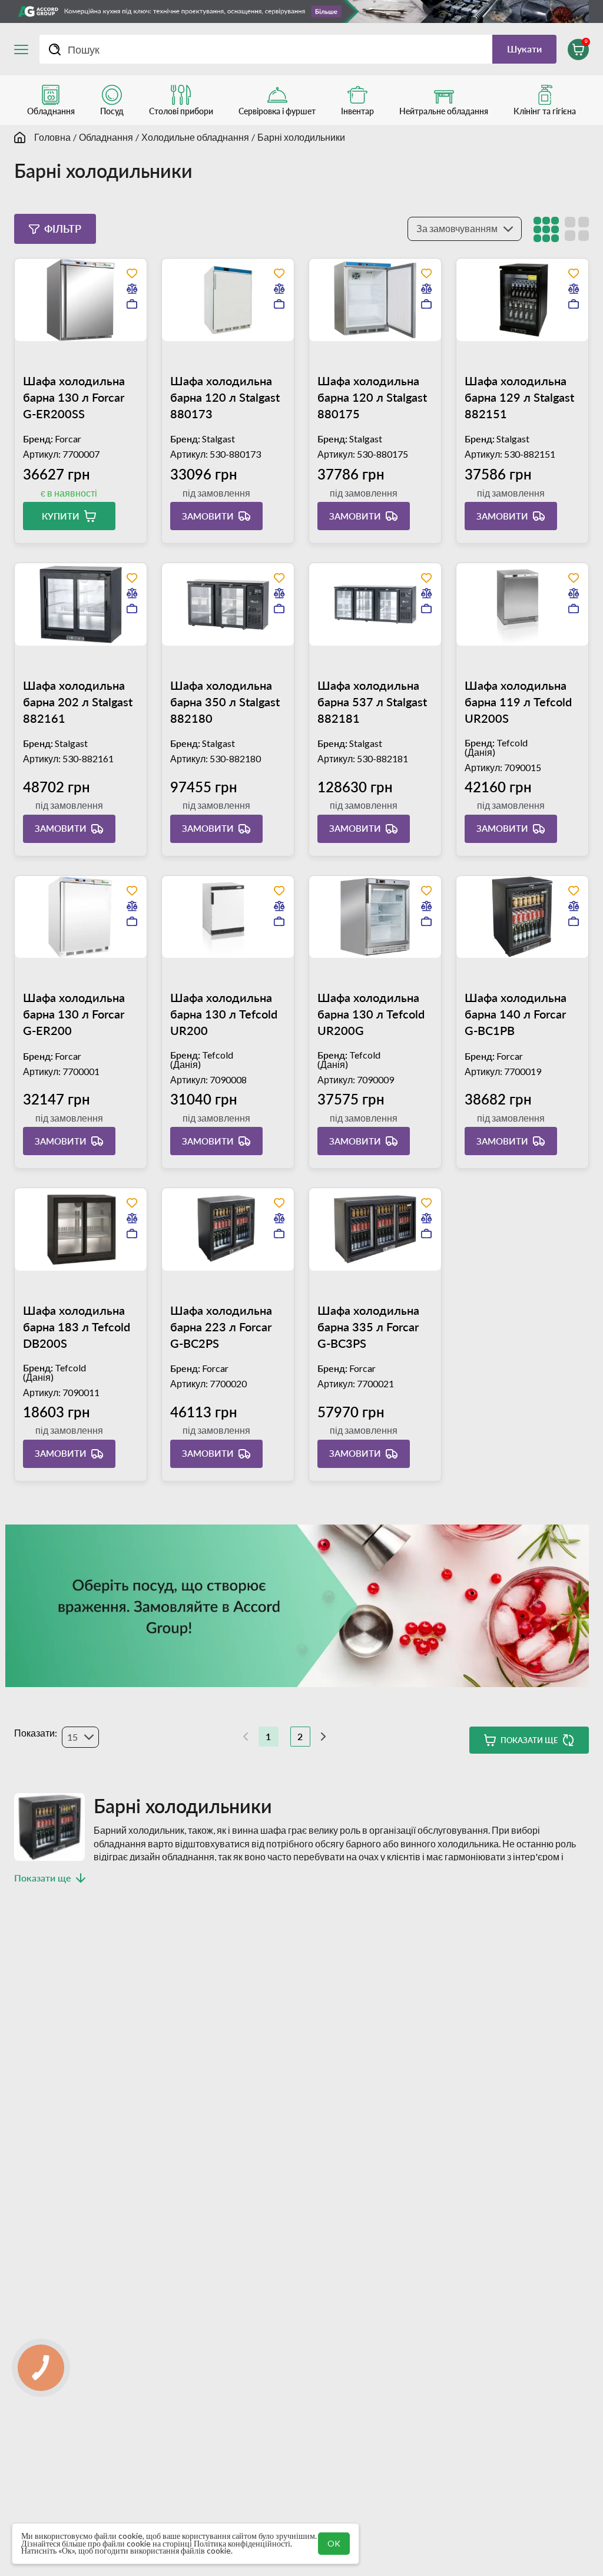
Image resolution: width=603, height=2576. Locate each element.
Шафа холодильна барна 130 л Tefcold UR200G (371, 1014)
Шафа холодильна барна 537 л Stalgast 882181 (372, 702)
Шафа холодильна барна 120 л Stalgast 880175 (372, 397)
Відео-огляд (139, 446)
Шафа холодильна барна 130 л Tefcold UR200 (224, 1014)
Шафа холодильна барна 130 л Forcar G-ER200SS (74, 397)
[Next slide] (100, 351)
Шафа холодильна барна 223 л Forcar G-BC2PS (221, 1327)
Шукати (524, 49)
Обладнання (106, 137)
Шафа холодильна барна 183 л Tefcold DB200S (77, 1327)
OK (334, 2543)
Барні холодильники (301, 137)
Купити (61, 516)
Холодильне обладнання (195, 137)
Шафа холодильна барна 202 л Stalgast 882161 (78, 702)
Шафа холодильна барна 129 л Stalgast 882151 (519, 397)
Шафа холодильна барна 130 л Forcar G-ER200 (74, 1014)
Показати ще (529, 1740)
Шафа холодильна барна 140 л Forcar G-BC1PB (516, 1014)
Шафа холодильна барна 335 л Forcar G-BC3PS (368, 1327)
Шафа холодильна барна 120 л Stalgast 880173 (225, 397)
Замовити (208, 516)
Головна (52, 137)
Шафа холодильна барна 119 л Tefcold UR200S (518, 702)
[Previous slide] (61, 351)
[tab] (81, 351)
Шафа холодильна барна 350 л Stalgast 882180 (225, 702)
